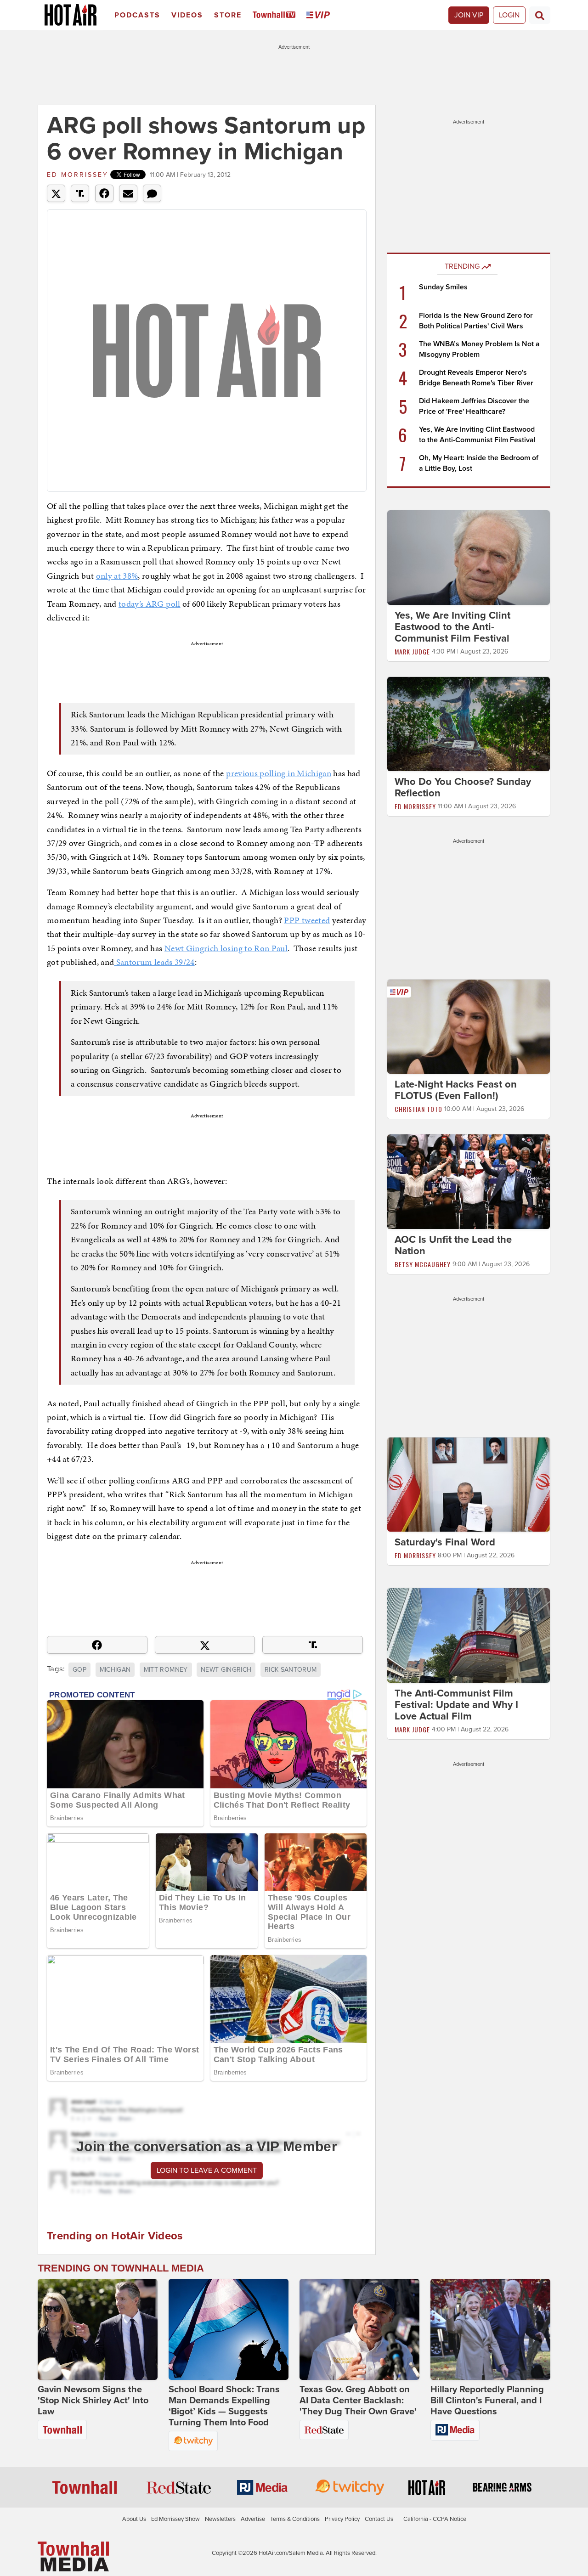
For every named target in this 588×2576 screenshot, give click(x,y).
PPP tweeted (307, 920)
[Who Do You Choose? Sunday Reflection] (469, 723)
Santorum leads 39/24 (154, 962)
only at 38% (117, 576)
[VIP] (320, 15)
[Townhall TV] (276, 15)
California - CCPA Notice (435, 2519)
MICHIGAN (115, 1670)
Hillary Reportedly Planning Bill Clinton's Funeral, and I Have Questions (487, 2401)
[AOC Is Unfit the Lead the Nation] (469, 1181)
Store (228, 15)
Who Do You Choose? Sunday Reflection (463, 787)
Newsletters (220, 2519)
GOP (79, 1670)
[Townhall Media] (73, 2556)
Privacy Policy (342, 2519)
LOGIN (509, 15)
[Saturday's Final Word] (469, 1484)
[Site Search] (540, 15)
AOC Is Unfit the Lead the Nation (453, 1245)
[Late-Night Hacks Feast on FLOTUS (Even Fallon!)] (469, 1026)
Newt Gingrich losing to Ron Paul (226, 948)
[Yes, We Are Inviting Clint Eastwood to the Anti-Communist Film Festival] (469, 557)
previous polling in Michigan (279, 773)
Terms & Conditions (295, 2519)
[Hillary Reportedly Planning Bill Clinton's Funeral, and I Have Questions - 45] (490, 2329)
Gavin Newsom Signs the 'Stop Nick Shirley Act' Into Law (93, 2401)
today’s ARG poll (150, 604)
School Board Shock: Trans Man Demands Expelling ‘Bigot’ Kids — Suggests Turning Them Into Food (224, 2406)
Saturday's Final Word (445, 1542)
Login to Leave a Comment (207, 2170)
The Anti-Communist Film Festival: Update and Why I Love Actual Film (456, 1705)
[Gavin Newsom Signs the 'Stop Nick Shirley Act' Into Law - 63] (98, 2329)
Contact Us (379, 2519)
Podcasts (137, 15)
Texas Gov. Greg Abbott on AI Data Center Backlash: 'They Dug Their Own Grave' (358, 2401)
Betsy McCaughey (423, 1264)
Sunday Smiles (443, 287)
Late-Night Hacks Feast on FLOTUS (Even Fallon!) (456, 1090)
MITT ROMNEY (166, 1670)
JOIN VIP (469, 15)
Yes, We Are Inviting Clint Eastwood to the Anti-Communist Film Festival (452, 627)
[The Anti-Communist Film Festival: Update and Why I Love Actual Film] (469, 1635)
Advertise (253, 2519)
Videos (187, 15)
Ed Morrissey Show (175, 2519)
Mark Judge (412, 651)
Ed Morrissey (78, 175)
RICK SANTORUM (291, 1670)
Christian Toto (418, 1109)
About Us (134, 2519)
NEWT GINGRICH (226, 1670)
